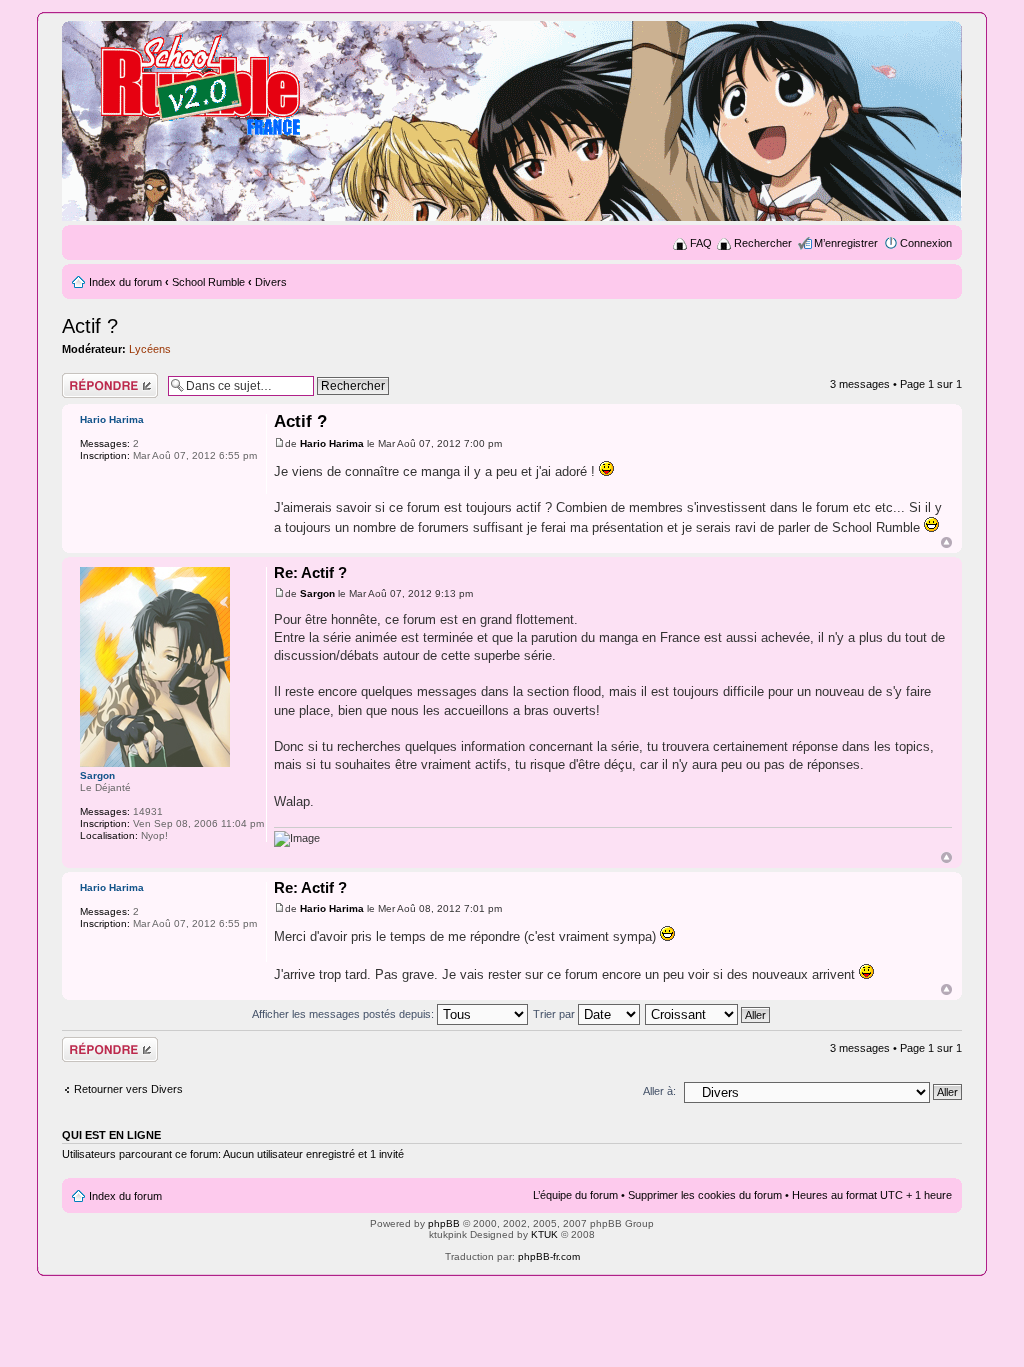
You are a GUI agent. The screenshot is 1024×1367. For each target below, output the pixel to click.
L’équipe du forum (575, 1195)
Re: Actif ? (310, 572)
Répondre (86, 379)
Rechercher (763, 243)
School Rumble (208, 282)
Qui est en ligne (111, 1135)
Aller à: (659, 1091)
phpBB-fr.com (549, 1256)
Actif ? (90, 326)
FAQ (701, 243)
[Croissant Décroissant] (708, 1014)
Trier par (555, 1014)
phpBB (444, 1223)
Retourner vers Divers (128, 1089)
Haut (946, 542)
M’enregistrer (846, 243)
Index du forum (125, 282)
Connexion (926, 243)
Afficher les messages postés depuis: (344, 1014)
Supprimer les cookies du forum (705, 1195)
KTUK (544, 1234)
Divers (271, 282)
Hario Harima (332, 443)
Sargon (317, 593)
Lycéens (150, 349)
